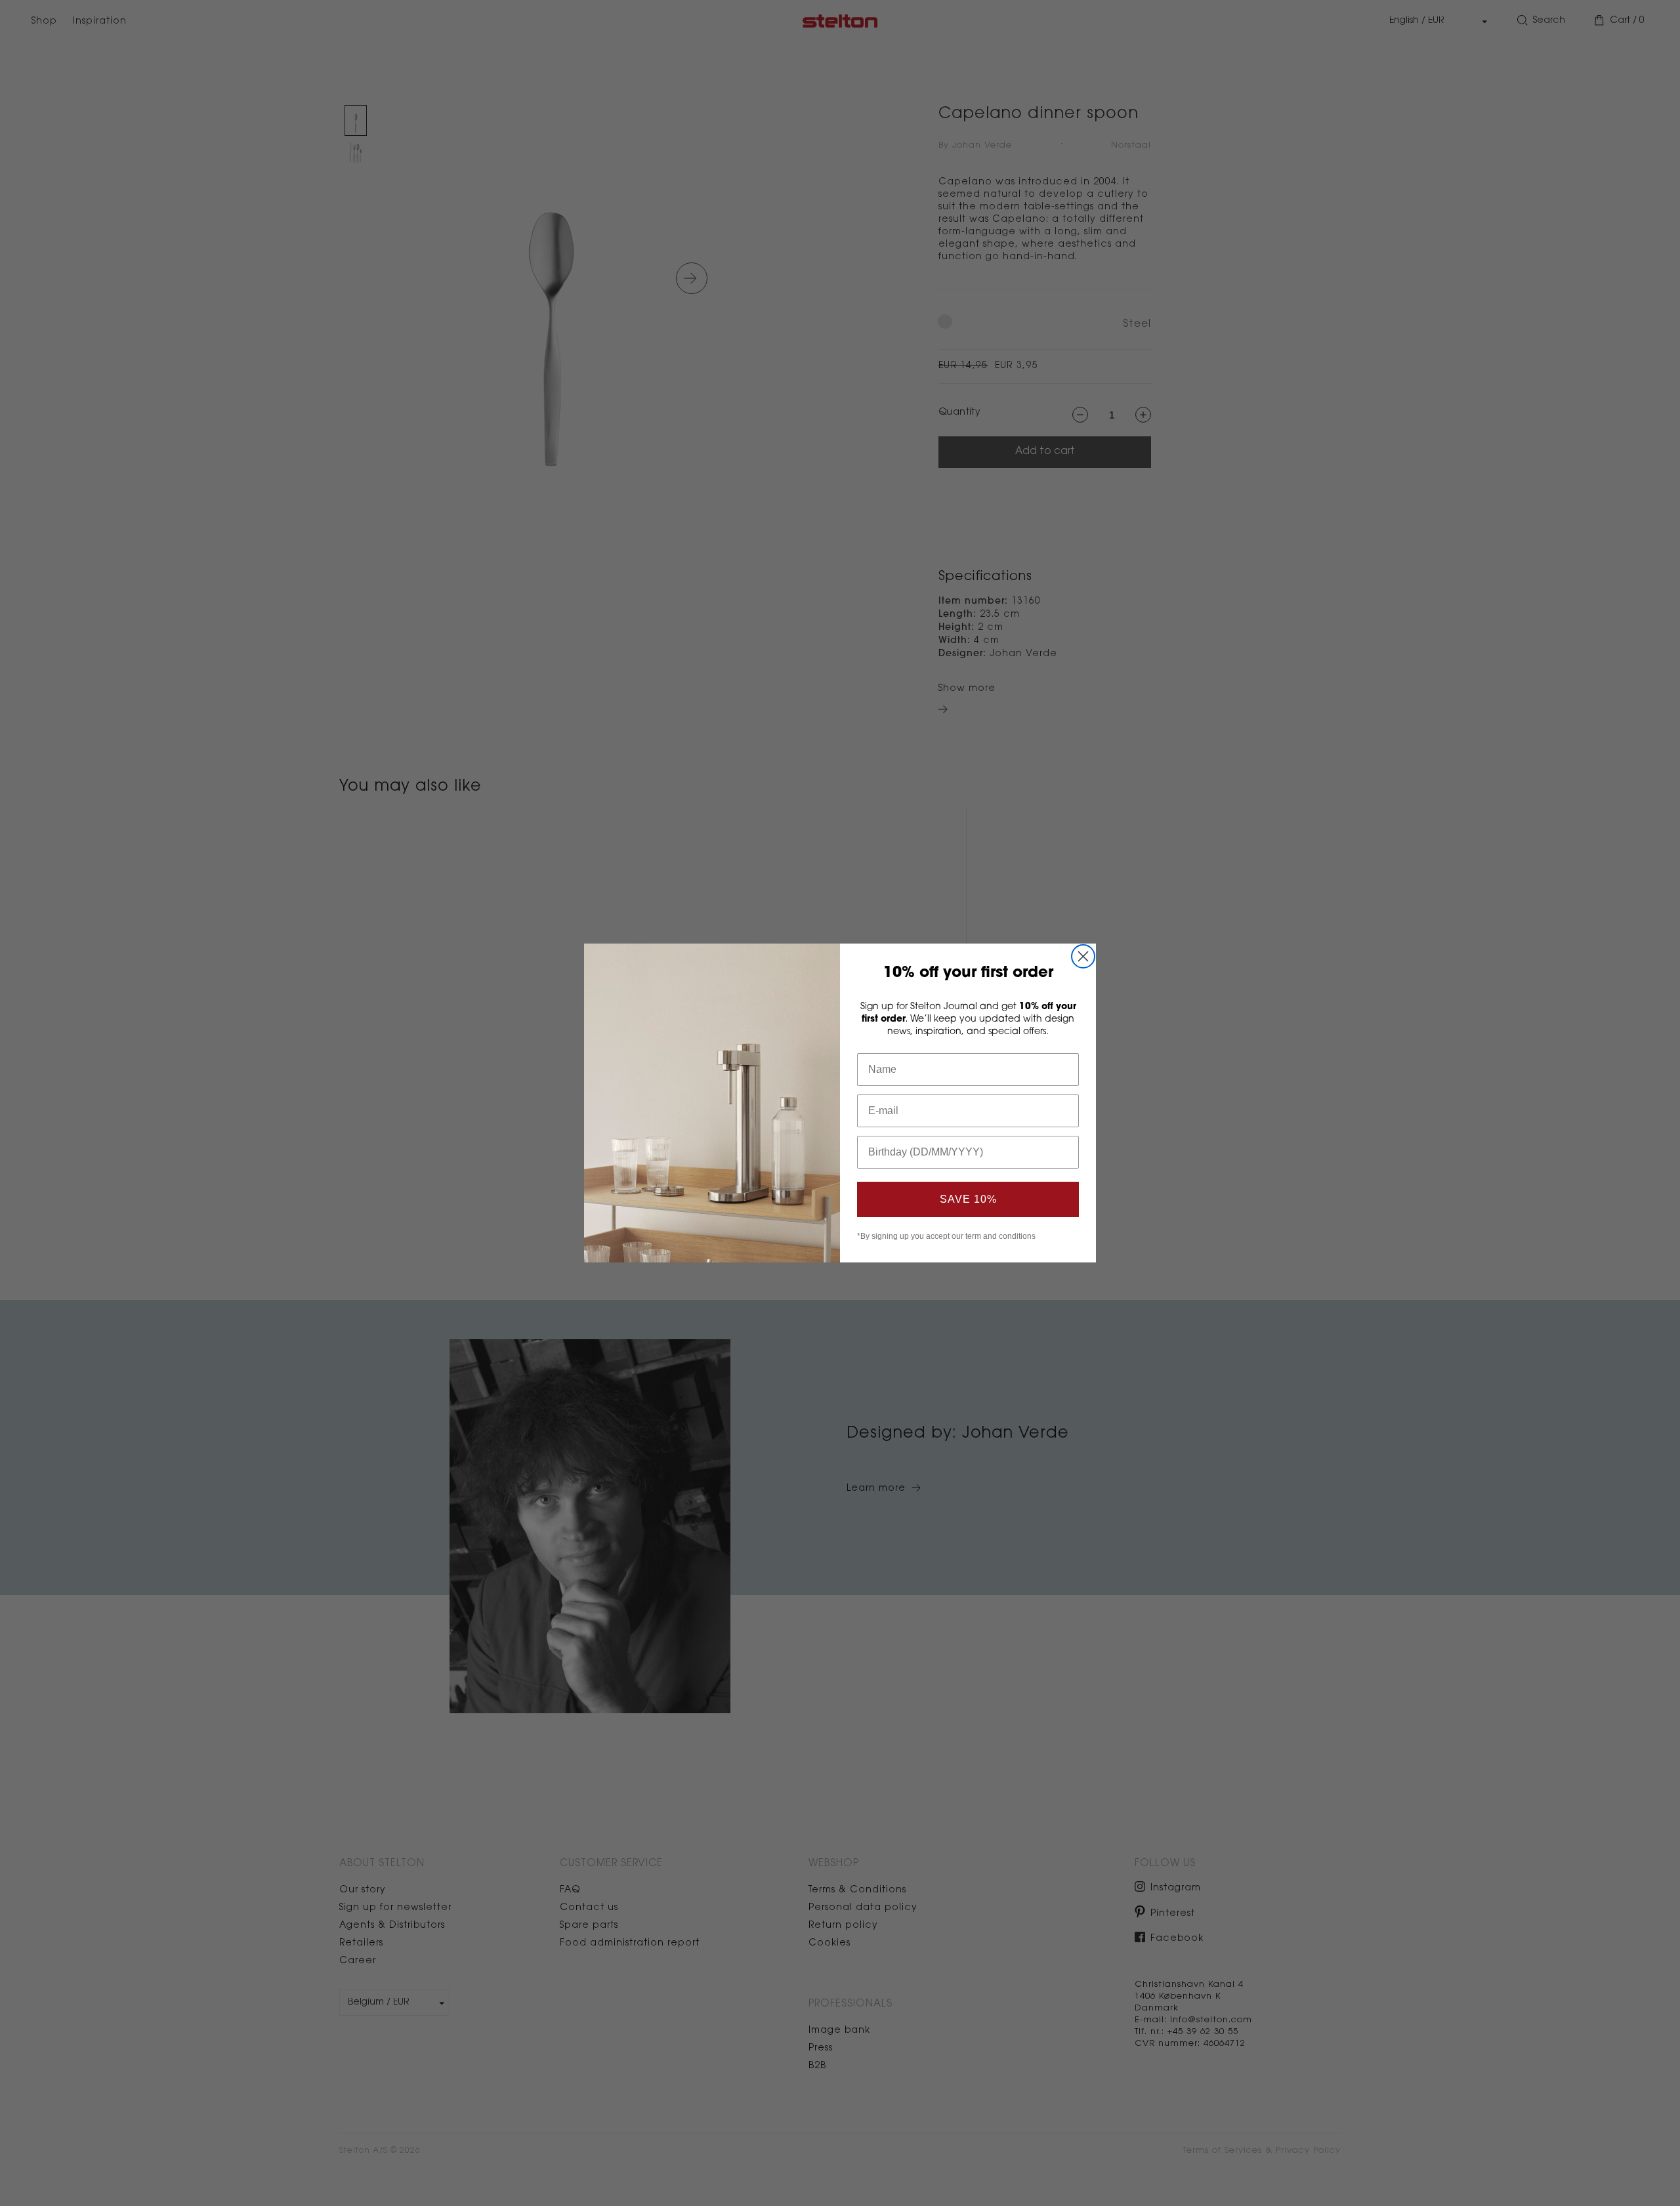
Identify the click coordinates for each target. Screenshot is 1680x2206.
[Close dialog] (1083, 956)
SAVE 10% (968, 1199)
